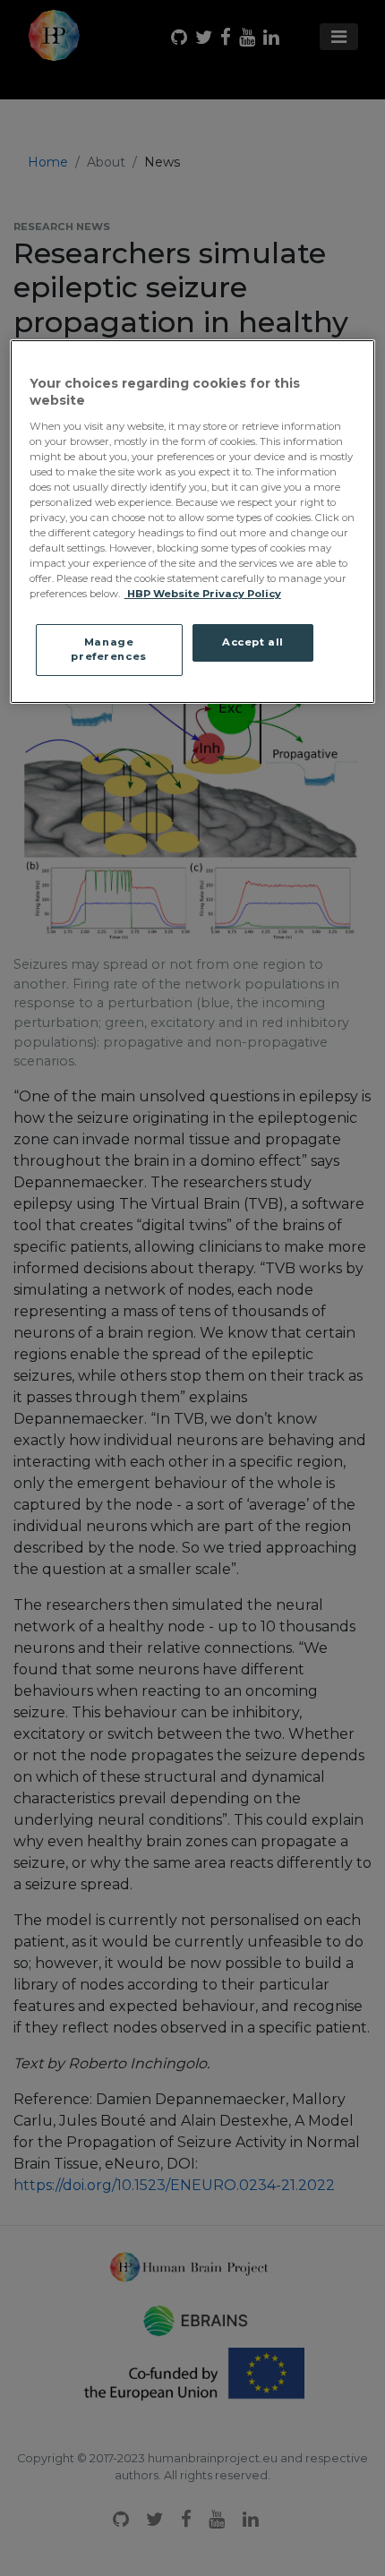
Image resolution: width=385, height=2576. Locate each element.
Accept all (253, 642)
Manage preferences (108, 649)
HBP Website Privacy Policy (203, 594)
